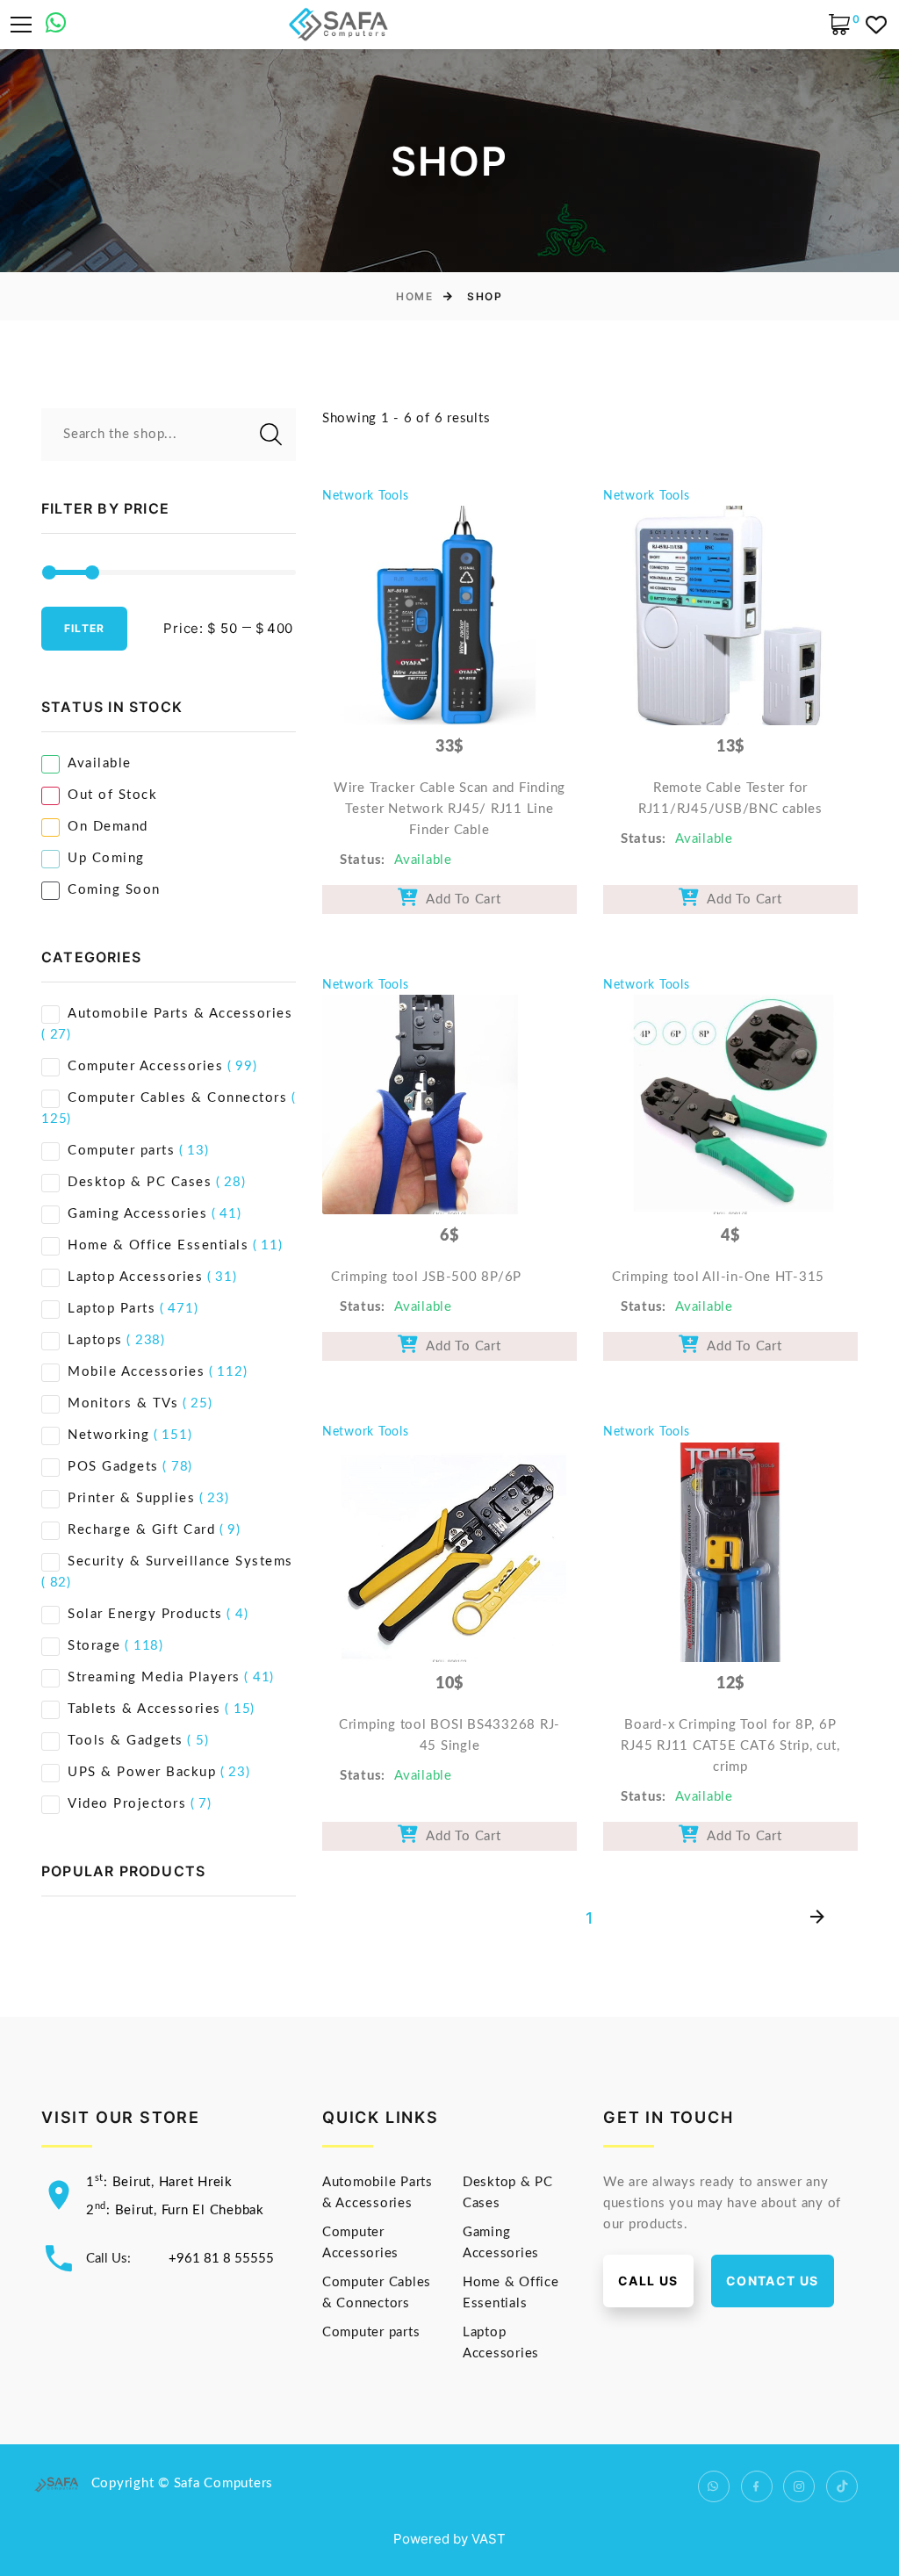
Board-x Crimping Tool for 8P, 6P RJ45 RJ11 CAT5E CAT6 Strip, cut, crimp (730, 1746)
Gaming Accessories (137, 1214)
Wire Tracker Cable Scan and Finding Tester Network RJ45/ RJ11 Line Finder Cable (449, 809)
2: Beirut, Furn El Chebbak (175, 2210)
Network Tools (366, 496)
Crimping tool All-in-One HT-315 (718, 1277)
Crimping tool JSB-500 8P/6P (426, 1277)
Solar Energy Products (145, 1614)
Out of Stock (112, 795)
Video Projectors (127, 1804)
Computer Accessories (145, 1066)
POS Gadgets (113, 1467)
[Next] (817, 1918)
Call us (648, 2281)
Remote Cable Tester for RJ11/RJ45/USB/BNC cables (730, 799)
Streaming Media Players (154, 1677)
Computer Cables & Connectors (177, 1098)
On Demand (108, 827)
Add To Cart (460, 899)
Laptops (95, 1340)
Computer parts (121, 1151)
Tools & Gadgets (126, 1741)
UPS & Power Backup (142, 1772)
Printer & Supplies (131, 1498)
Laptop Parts (111, 1309)
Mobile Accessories (136, 1372)
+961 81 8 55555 (221, 2259)
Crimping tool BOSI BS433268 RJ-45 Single (449, 1735)
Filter (84, 628)
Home (414, 296)
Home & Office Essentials (158, 1245)
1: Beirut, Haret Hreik (159, 2182)
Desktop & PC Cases (140, 1182)
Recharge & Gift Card (141, 1530)
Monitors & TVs (123, 1403)
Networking (108, 1435)
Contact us (773, 2281)
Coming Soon (114, 890)
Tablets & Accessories (144, 1709)
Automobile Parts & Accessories (180, 1014)
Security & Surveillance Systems (180, 1561)
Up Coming (106, 858)
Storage (94, 1646)
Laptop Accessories (135, 1277)
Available (100, 763)
